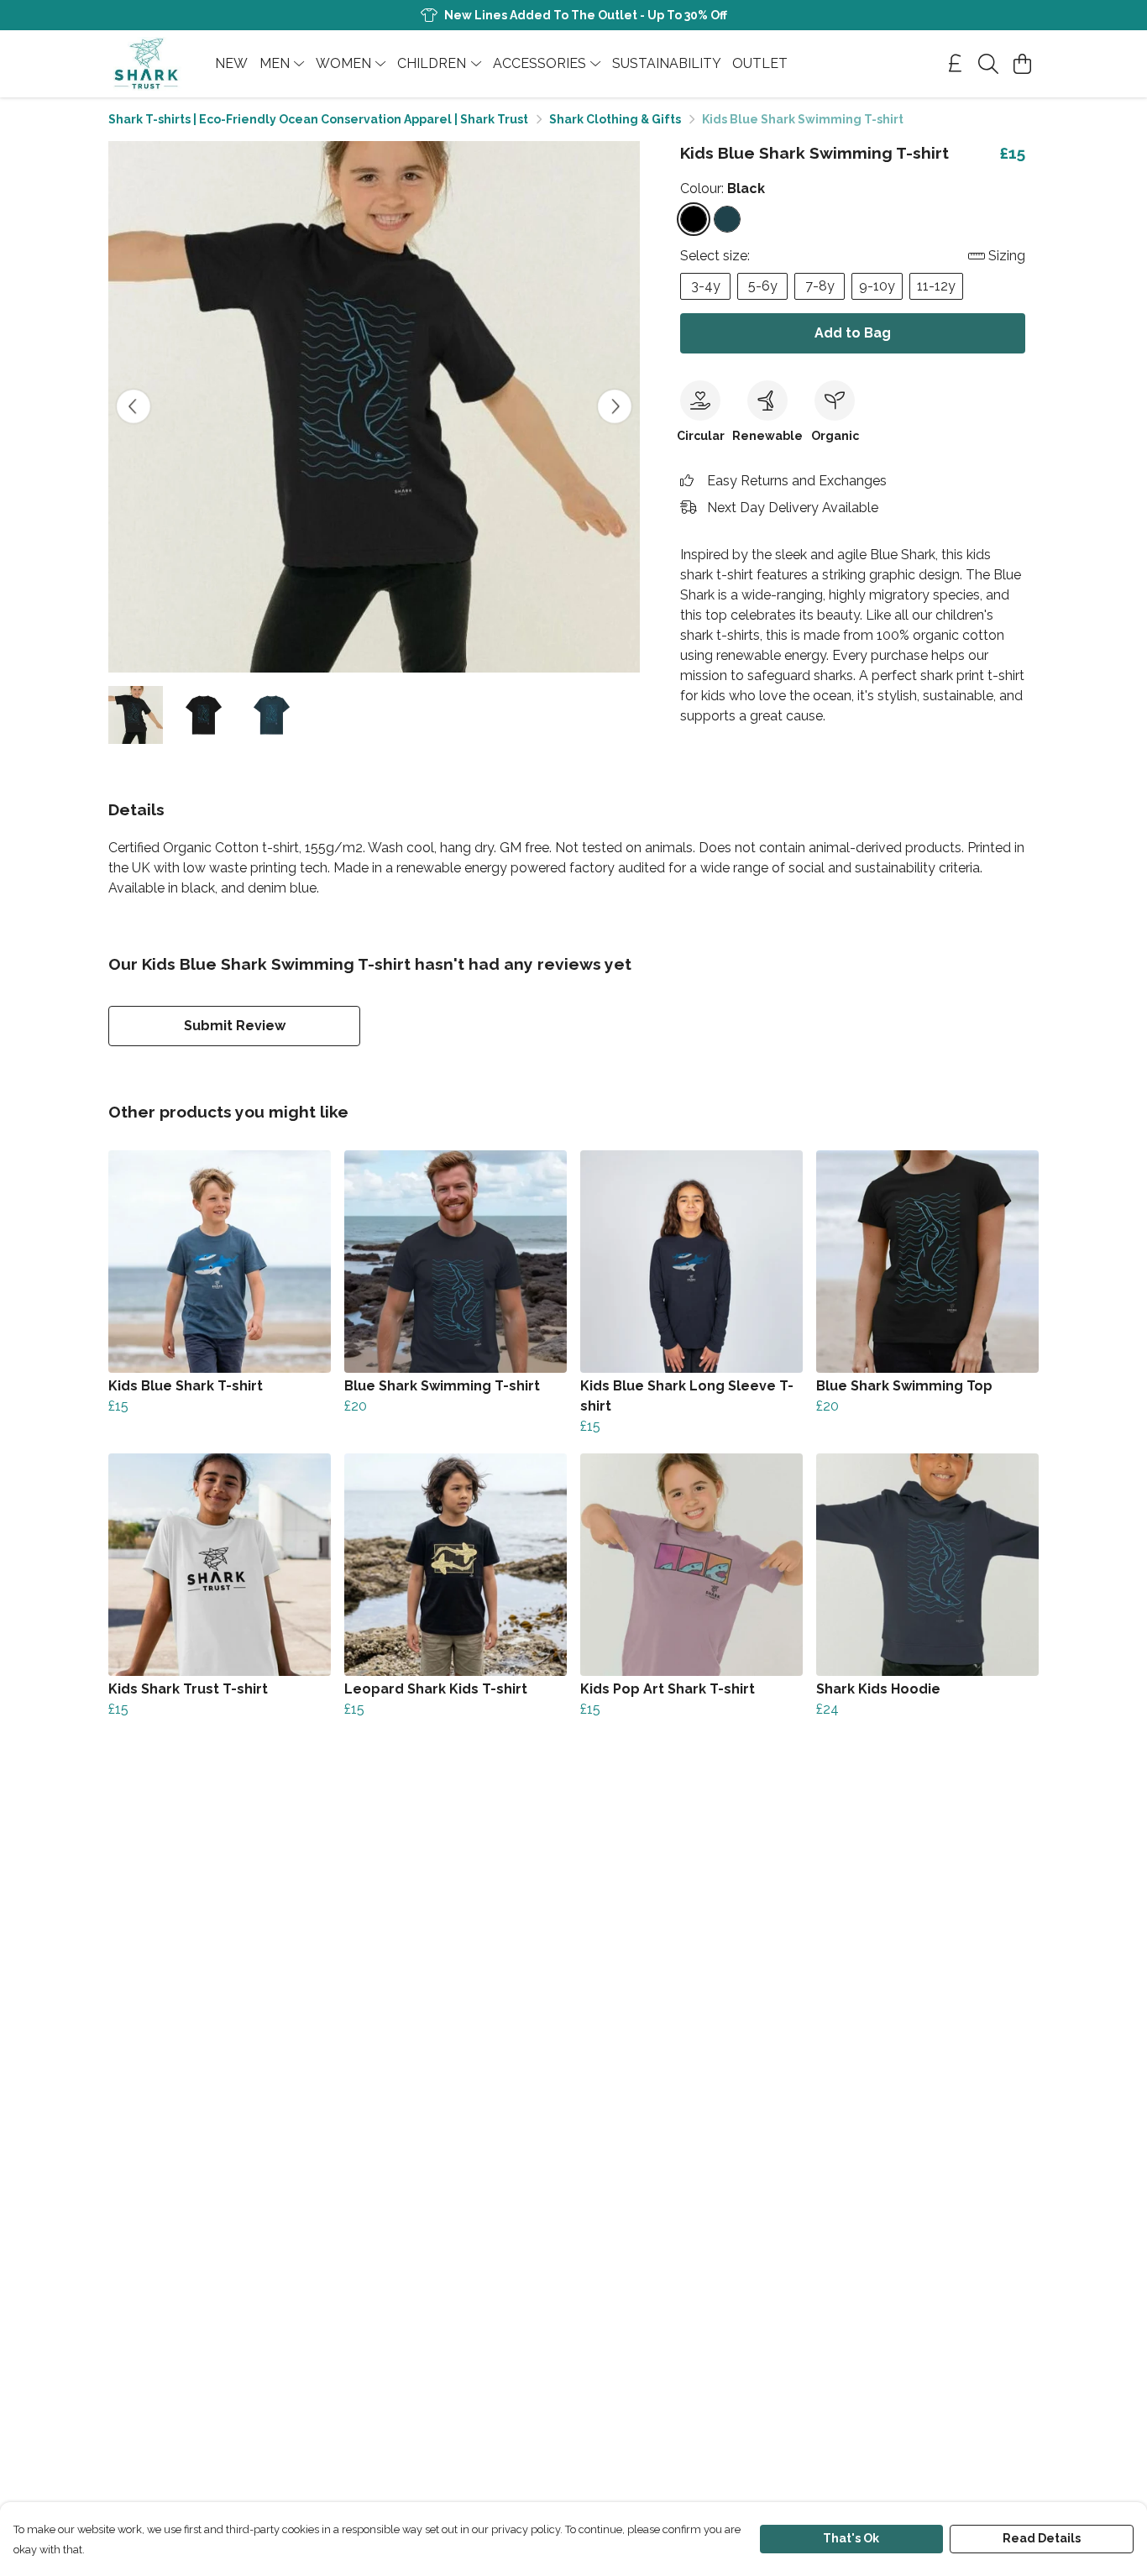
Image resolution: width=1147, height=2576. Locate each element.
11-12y (936, 286)
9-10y (877, 286)
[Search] (988, 64)
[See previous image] (134, 406)
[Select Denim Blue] (727, 219)
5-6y (763, 286)
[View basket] (1022, 64)
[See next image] (615, 406)
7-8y (820, 286)
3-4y (706, 286)
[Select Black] (694, 219)
